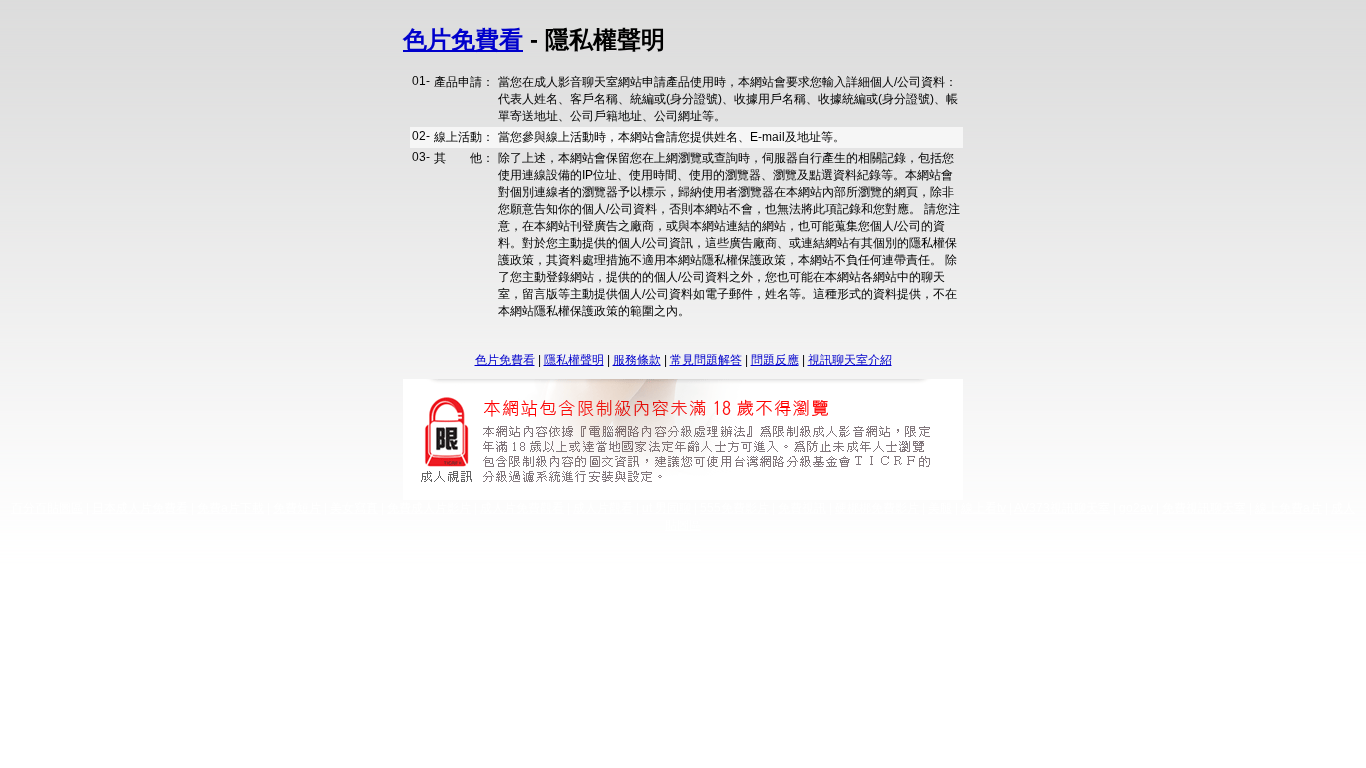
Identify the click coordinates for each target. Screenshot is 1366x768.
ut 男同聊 (666, 508)
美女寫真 (354, 508)
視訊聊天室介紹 (850, 360)
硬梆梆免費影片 (877, 508)
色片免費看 (463, 39)
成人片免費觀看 (522, 508)
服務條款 (637, 360)
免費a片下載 (230, 508)
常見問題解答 (706, 360)
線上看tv (983, 508)
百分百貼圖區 (47, 508)
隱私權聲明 (574, 360)
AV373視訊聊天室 (1062, 508)
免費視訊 (802, 508)
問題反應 (775, 360)
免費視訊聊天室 (1204, 508)
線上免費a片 (1288, 508)
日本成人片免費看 (140, 508)
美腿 (940, 508)
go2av (1136, 508)
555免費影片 (734, 508)
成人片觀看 (603, 508)
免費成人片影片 (429, 508)
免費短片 (297, 508)
